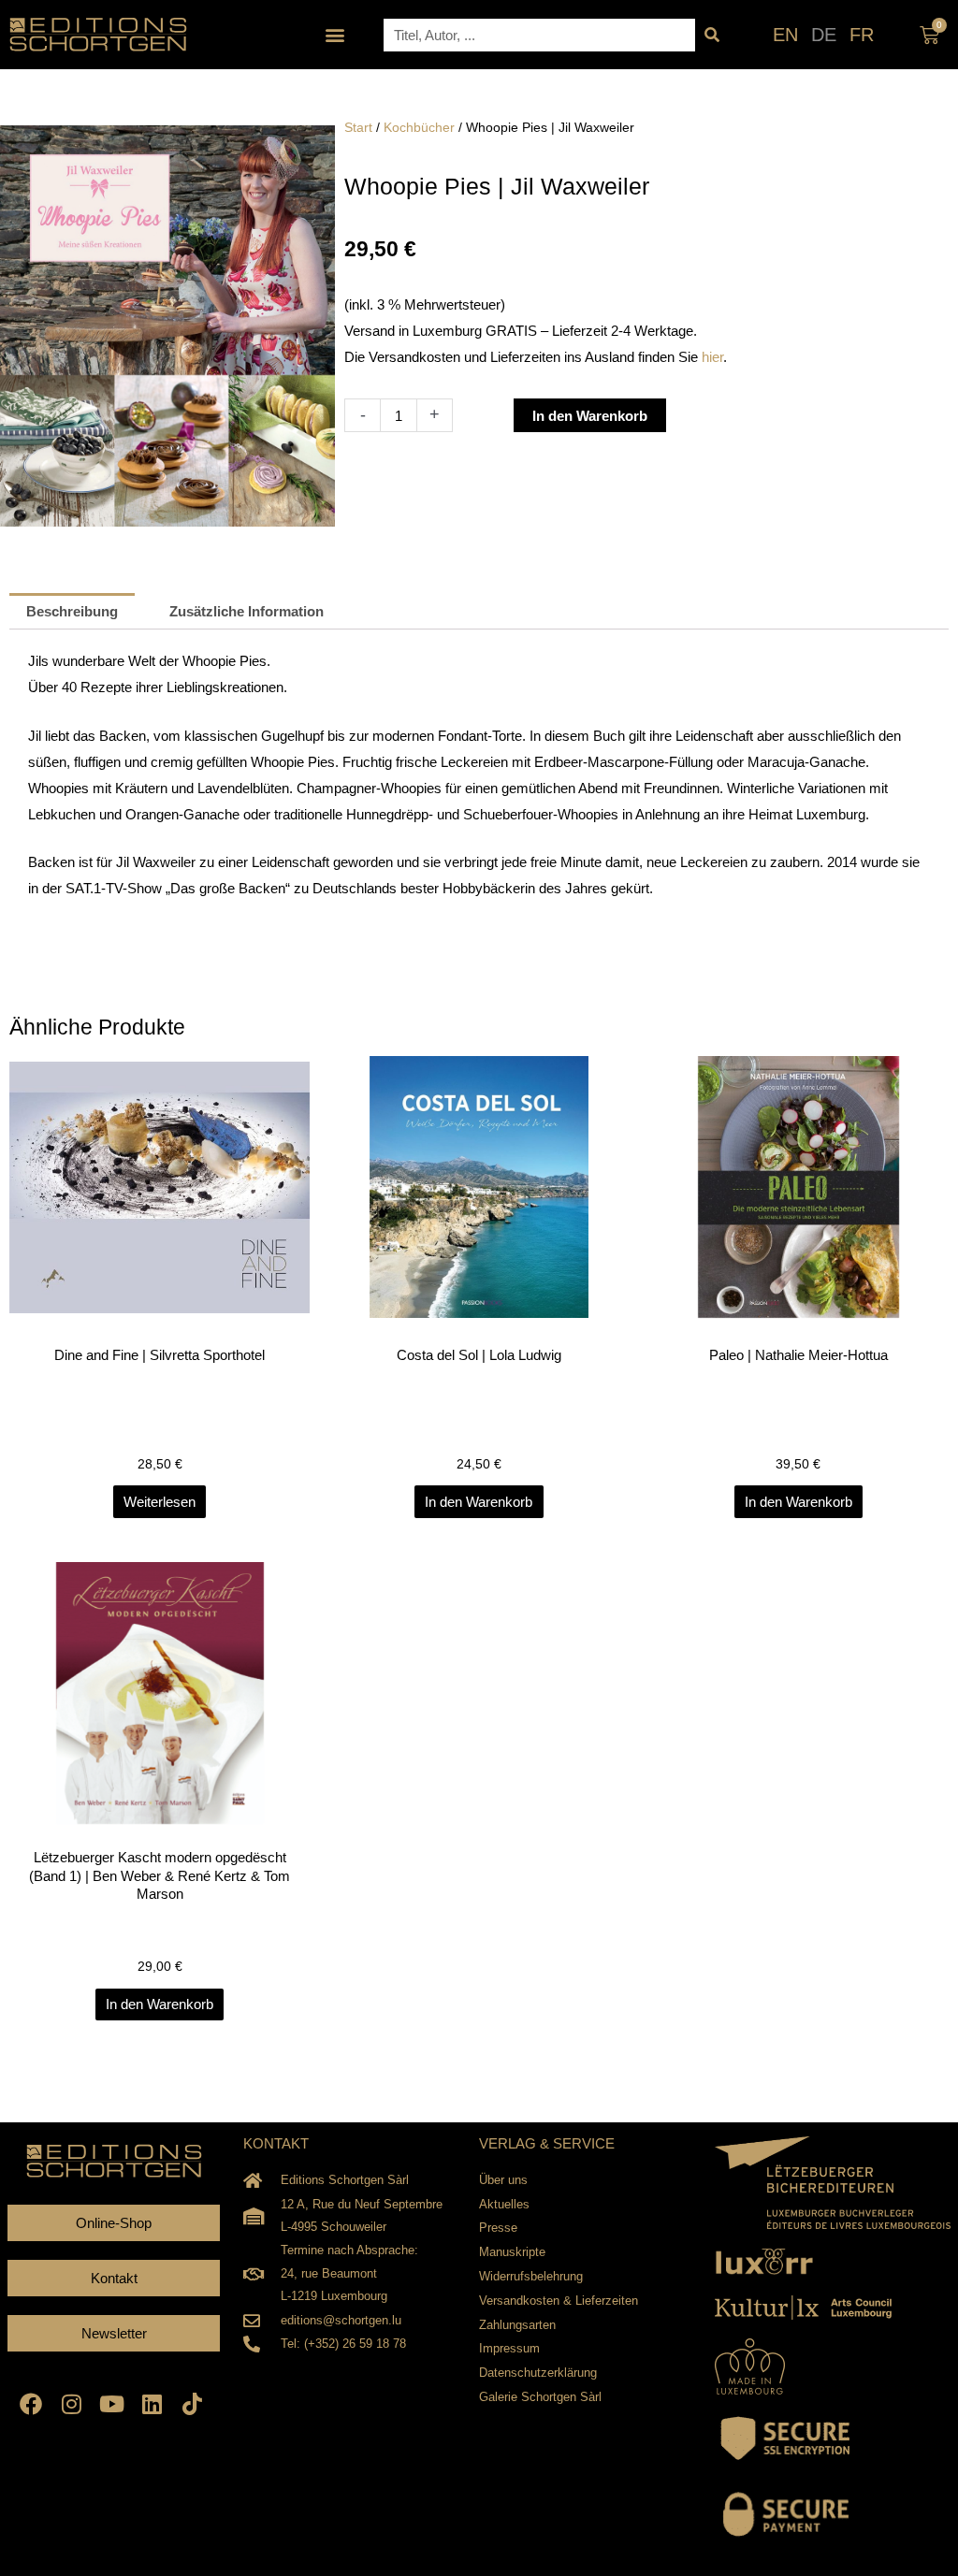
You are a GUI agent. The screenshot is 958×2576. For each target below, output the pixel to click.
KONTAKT (276, 2143)
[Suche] (711, 35)
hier (712, 357)
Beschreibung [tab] (72, 611)
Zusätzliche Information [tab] (247, 611)
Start (358, 128)
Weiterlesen (160, 1502)
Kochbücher (419, 128)
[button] (335, 35)
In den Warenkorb (590, 416)
